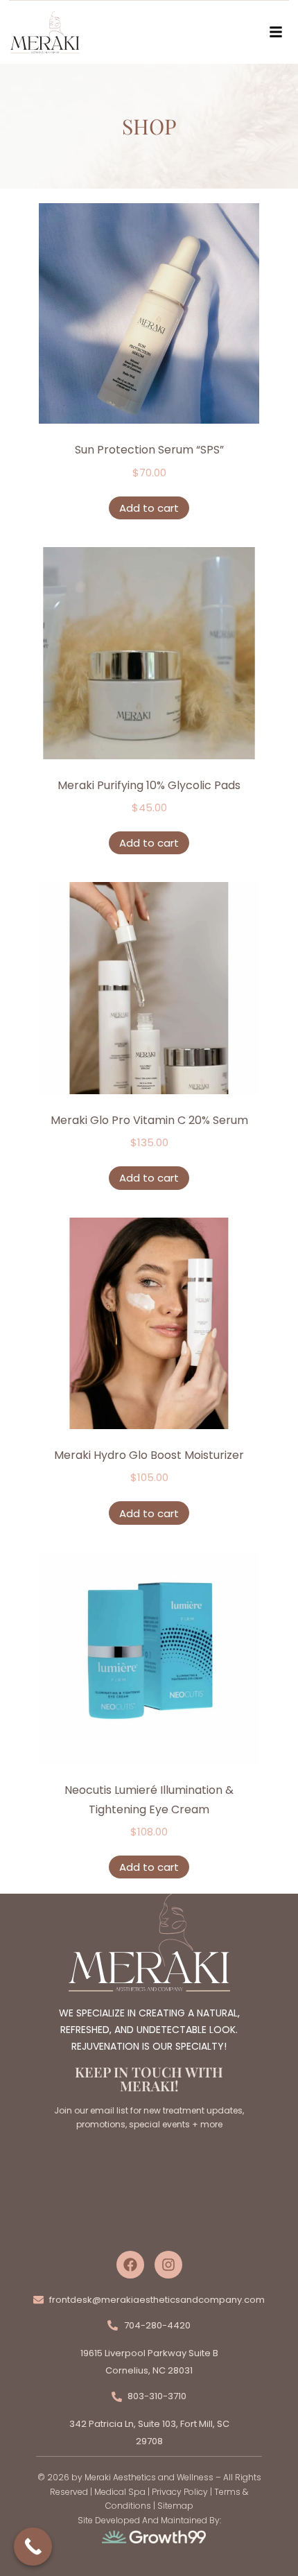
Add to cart (149, 508)
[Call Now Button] (33, 2547)
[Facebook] (130, 2265)
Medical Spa (120, 2492)
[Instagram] (168, 2265)
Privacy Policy (180, 2492)
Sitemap (175, 2506)
